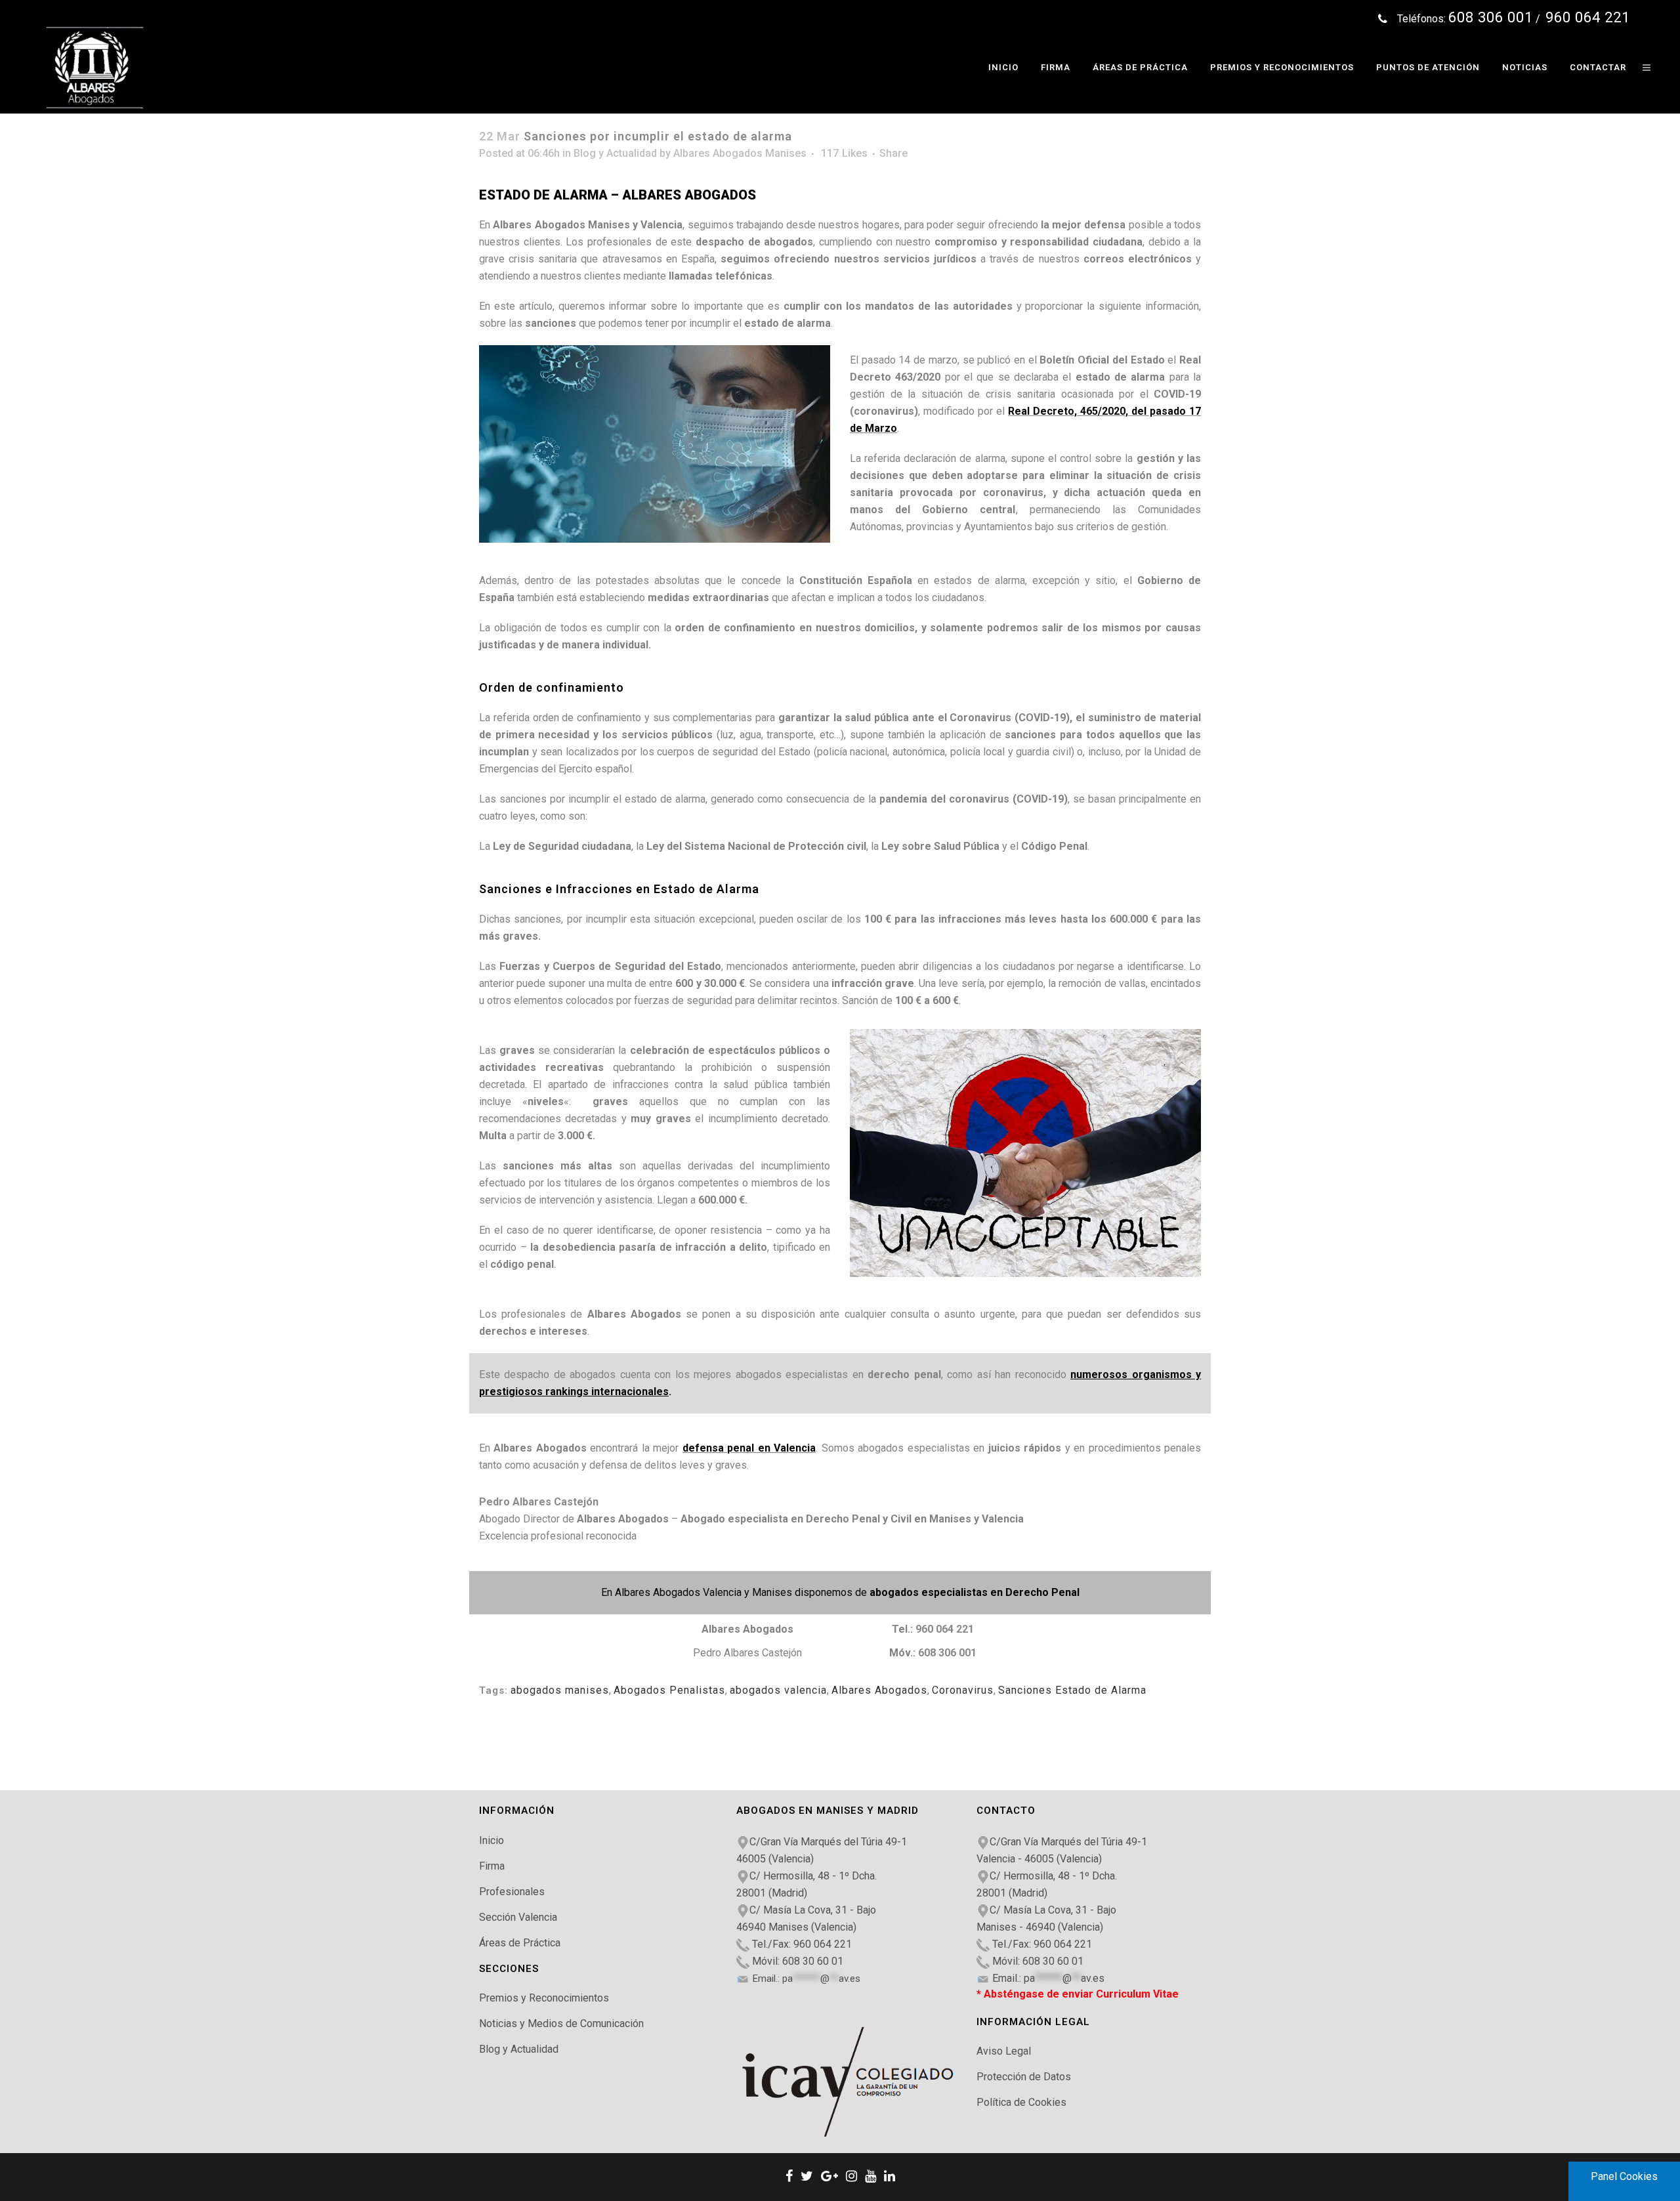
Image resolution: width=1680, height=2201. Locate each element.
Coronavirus (963, 1690)
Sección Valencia (518, 1917)
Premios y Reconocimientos (544, 1998)
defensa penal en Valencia (749, 1448)
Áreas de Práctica (520, 1943)
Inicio (492, 1840)
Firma (492, 1866)
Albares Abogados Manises (740, 153)
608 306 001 (947, 1653)
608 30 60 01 (813, 1961)
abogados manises (560, 1690)
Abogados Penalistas (669, 1690)
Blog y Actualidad (615, 153)
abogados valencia (778, 1690)
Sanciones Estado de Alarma (1072, 1690)
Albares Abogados (879, 1690)
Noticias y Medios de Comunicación (561, 2023)
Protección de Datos (1024, 2077)
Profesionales (512, 1892)
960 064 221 (945, 1629)
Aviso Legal (1004, 2051)
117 (844, 154)
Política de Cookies (1021, 2102)
